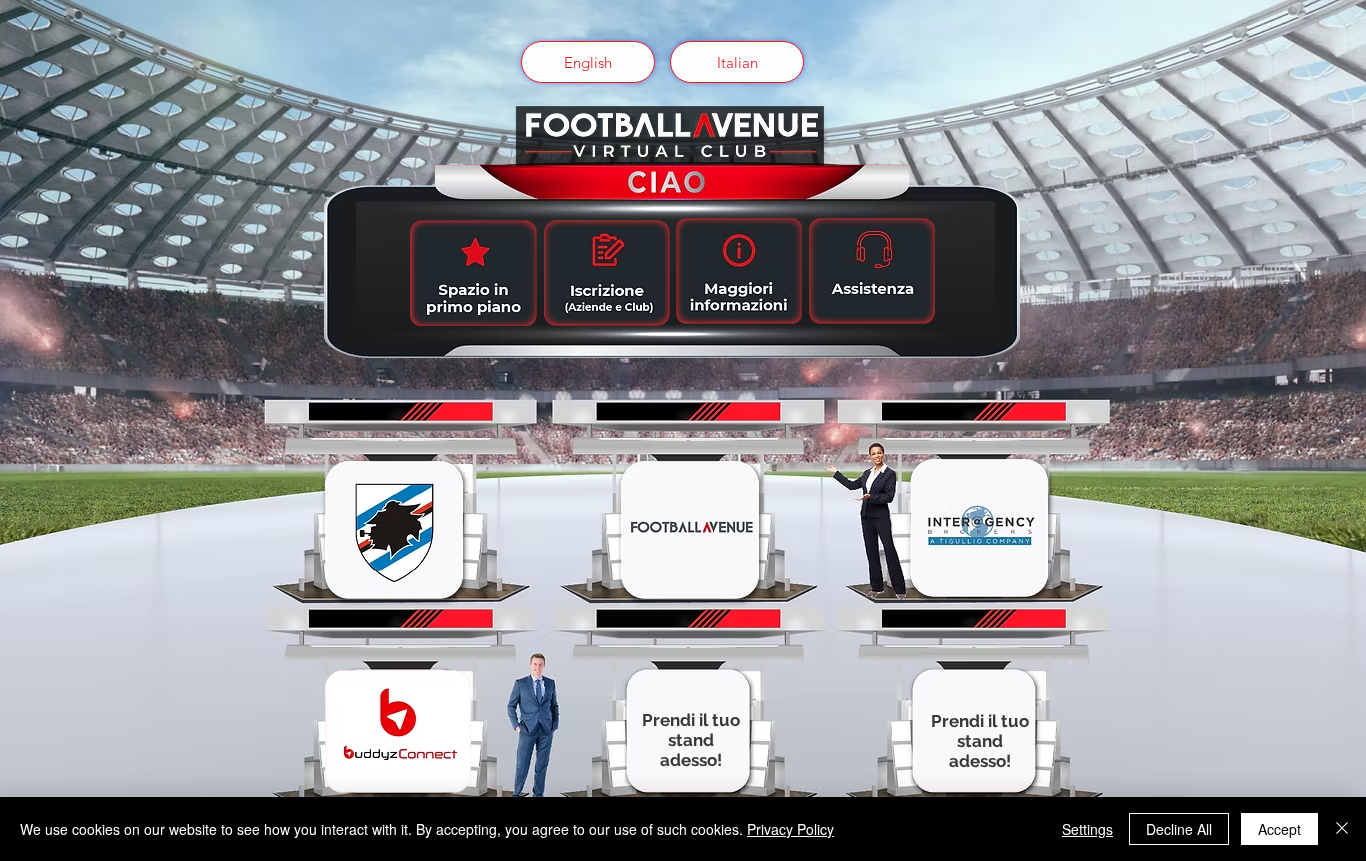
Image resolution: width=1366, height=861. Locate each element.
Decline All (1179, 829)
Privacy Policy (790, 829)
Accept (1279, 829)
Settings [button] (1087, 829)
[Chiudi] (1342, 829)
